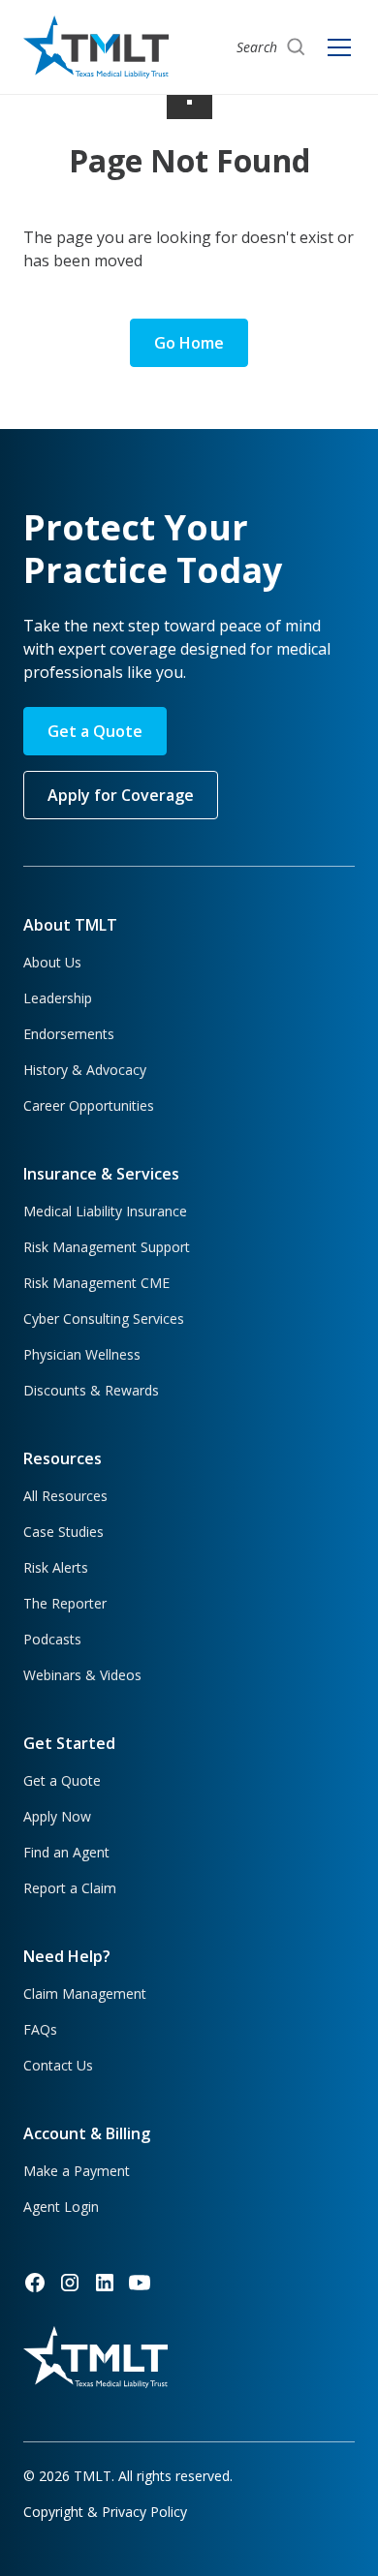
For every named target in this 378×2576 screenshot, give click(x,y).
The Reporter (65, 1603)
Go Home (189, 343)
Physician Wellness (82, 1354)
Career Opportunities (89, 1105)
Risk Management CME (96, 1283)
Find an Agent (66, 1852)
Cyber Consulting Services (104, 1319)
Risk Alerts (56, 1567)
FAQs (40, 2029)
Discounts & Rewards (91, 1390)
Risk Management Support (107, 1247)
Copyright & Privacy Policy (105, 2512)
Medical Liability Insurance (105, 1211)
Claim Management (85, 1993)
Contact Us (58, 2065)
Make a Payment (77, 2171)
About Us (52, 962)
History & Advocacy (85, 1070)
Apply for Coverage (121, 795)
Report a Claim (70, 1888)
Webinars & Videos (82, 1675)
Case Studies (63, 1532)
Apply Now (57, 1816)
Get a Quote (95, 731)
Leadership (58, 998)
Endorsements (69, 1034)
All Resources (65, 1496)
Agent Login (61, 2207)
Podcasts (52, 1639)
